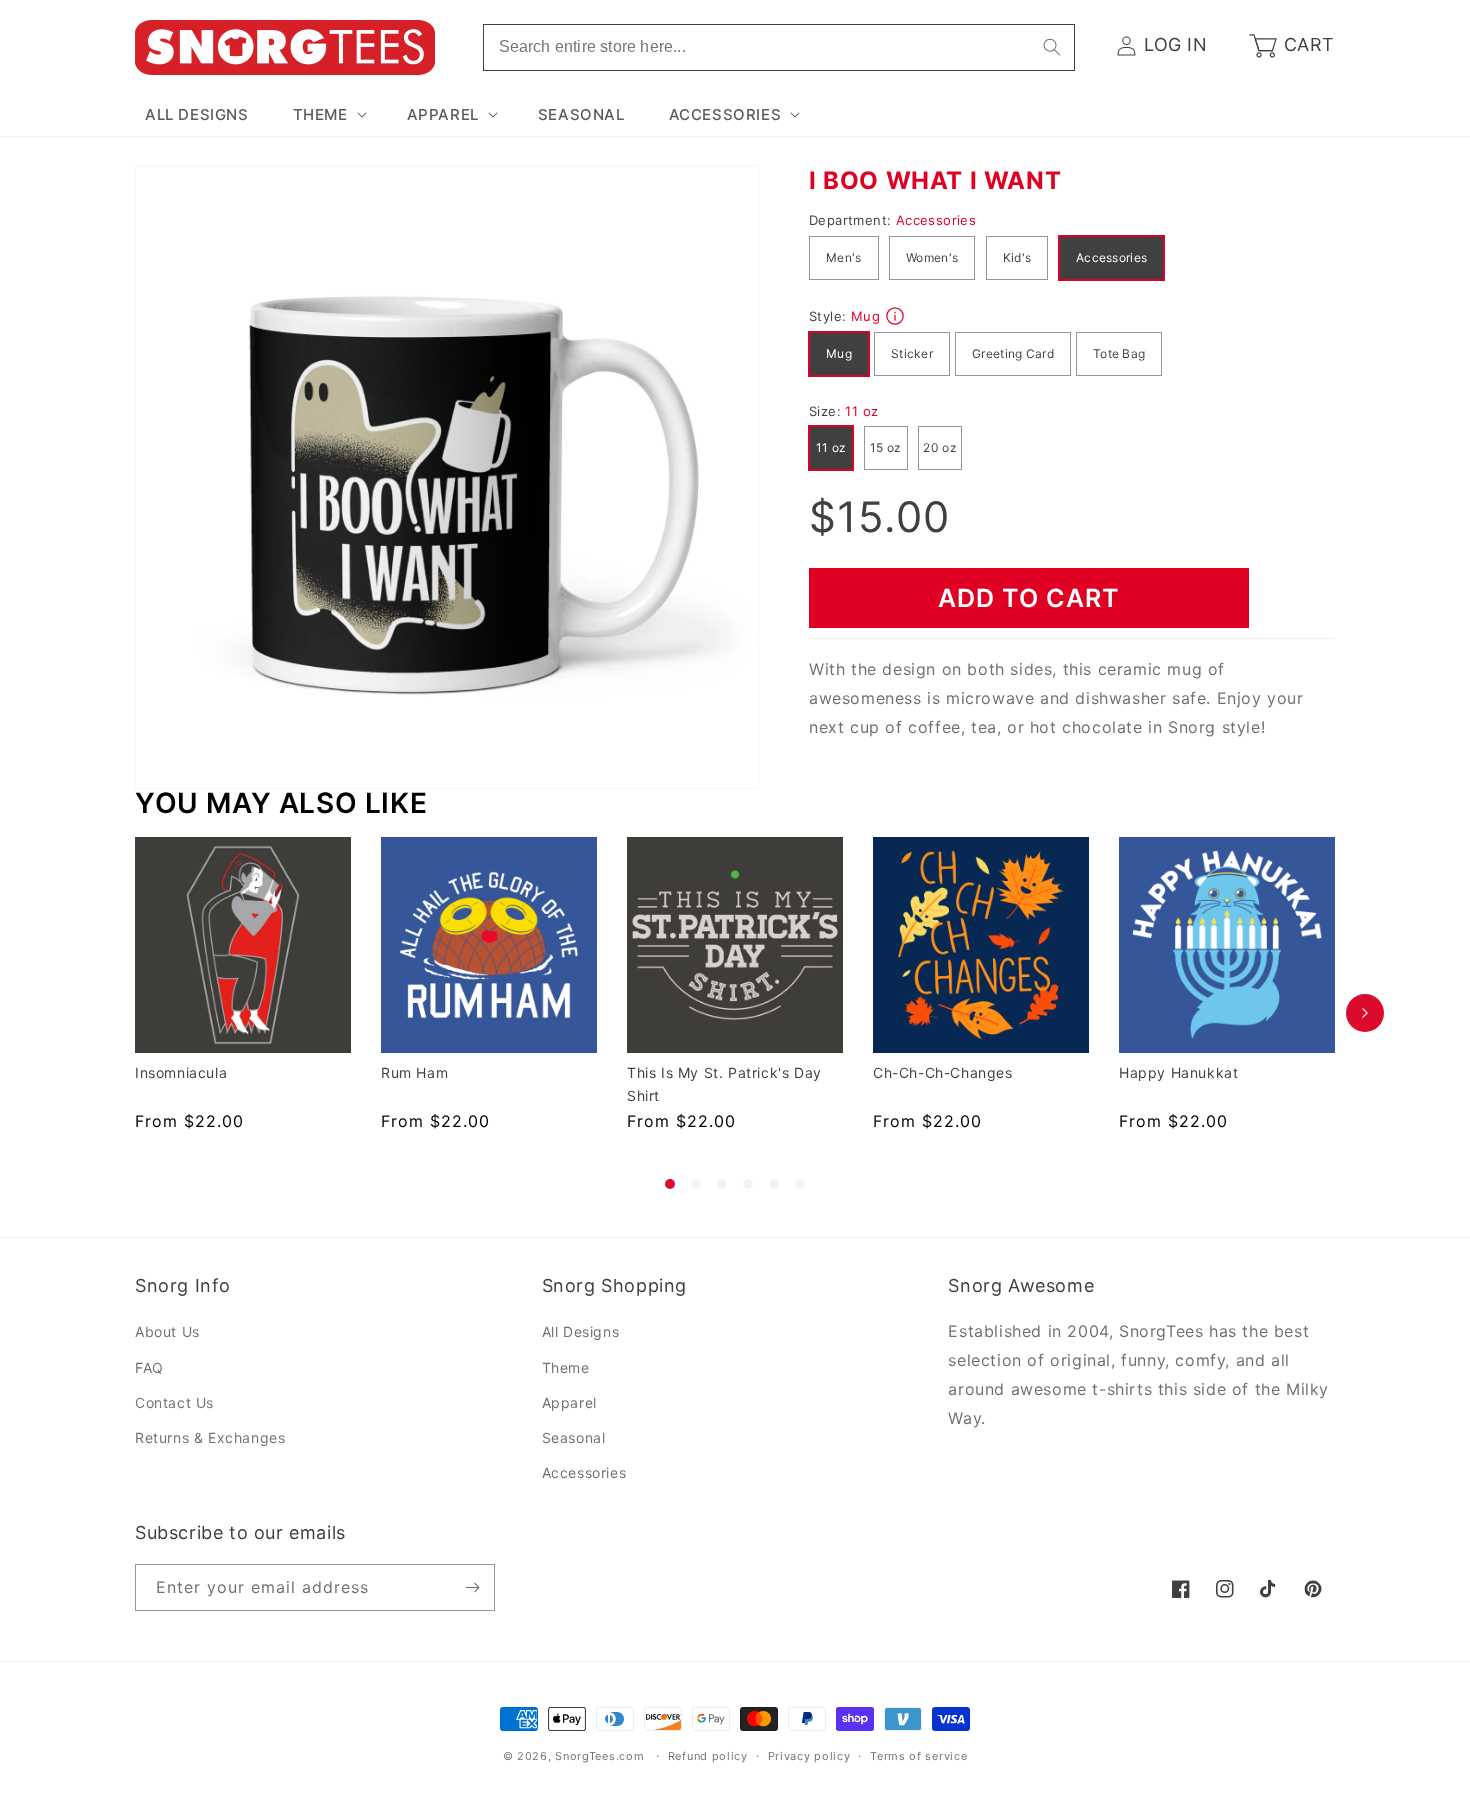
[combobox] (779, 47)
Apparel (569, 1402)
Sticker (912, 353)
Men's (844, 257)
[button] (328, 115)
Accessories (1111, 257)
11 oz (831, 447)
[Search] (1052, 47)
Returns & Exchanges (210, 1437)
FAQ (149, 1367)
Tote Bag (1119, 353)
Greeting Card (1013, 353)
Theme (566, 1367)
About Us (167, 1332)
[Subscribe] (472, 1587)
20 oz (940, 447)
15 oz (886, 447)
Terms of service (918, 1756)
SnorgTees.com (599, 1756)
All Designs (581, 1332)
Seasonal (574, 1437)
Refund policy (708, 1756)
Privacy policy (809, 1756)
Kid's (1017, 257)
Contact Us (174, 1402)
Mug (839, 353)
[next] (1365, 1013)
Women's (932, 257)
